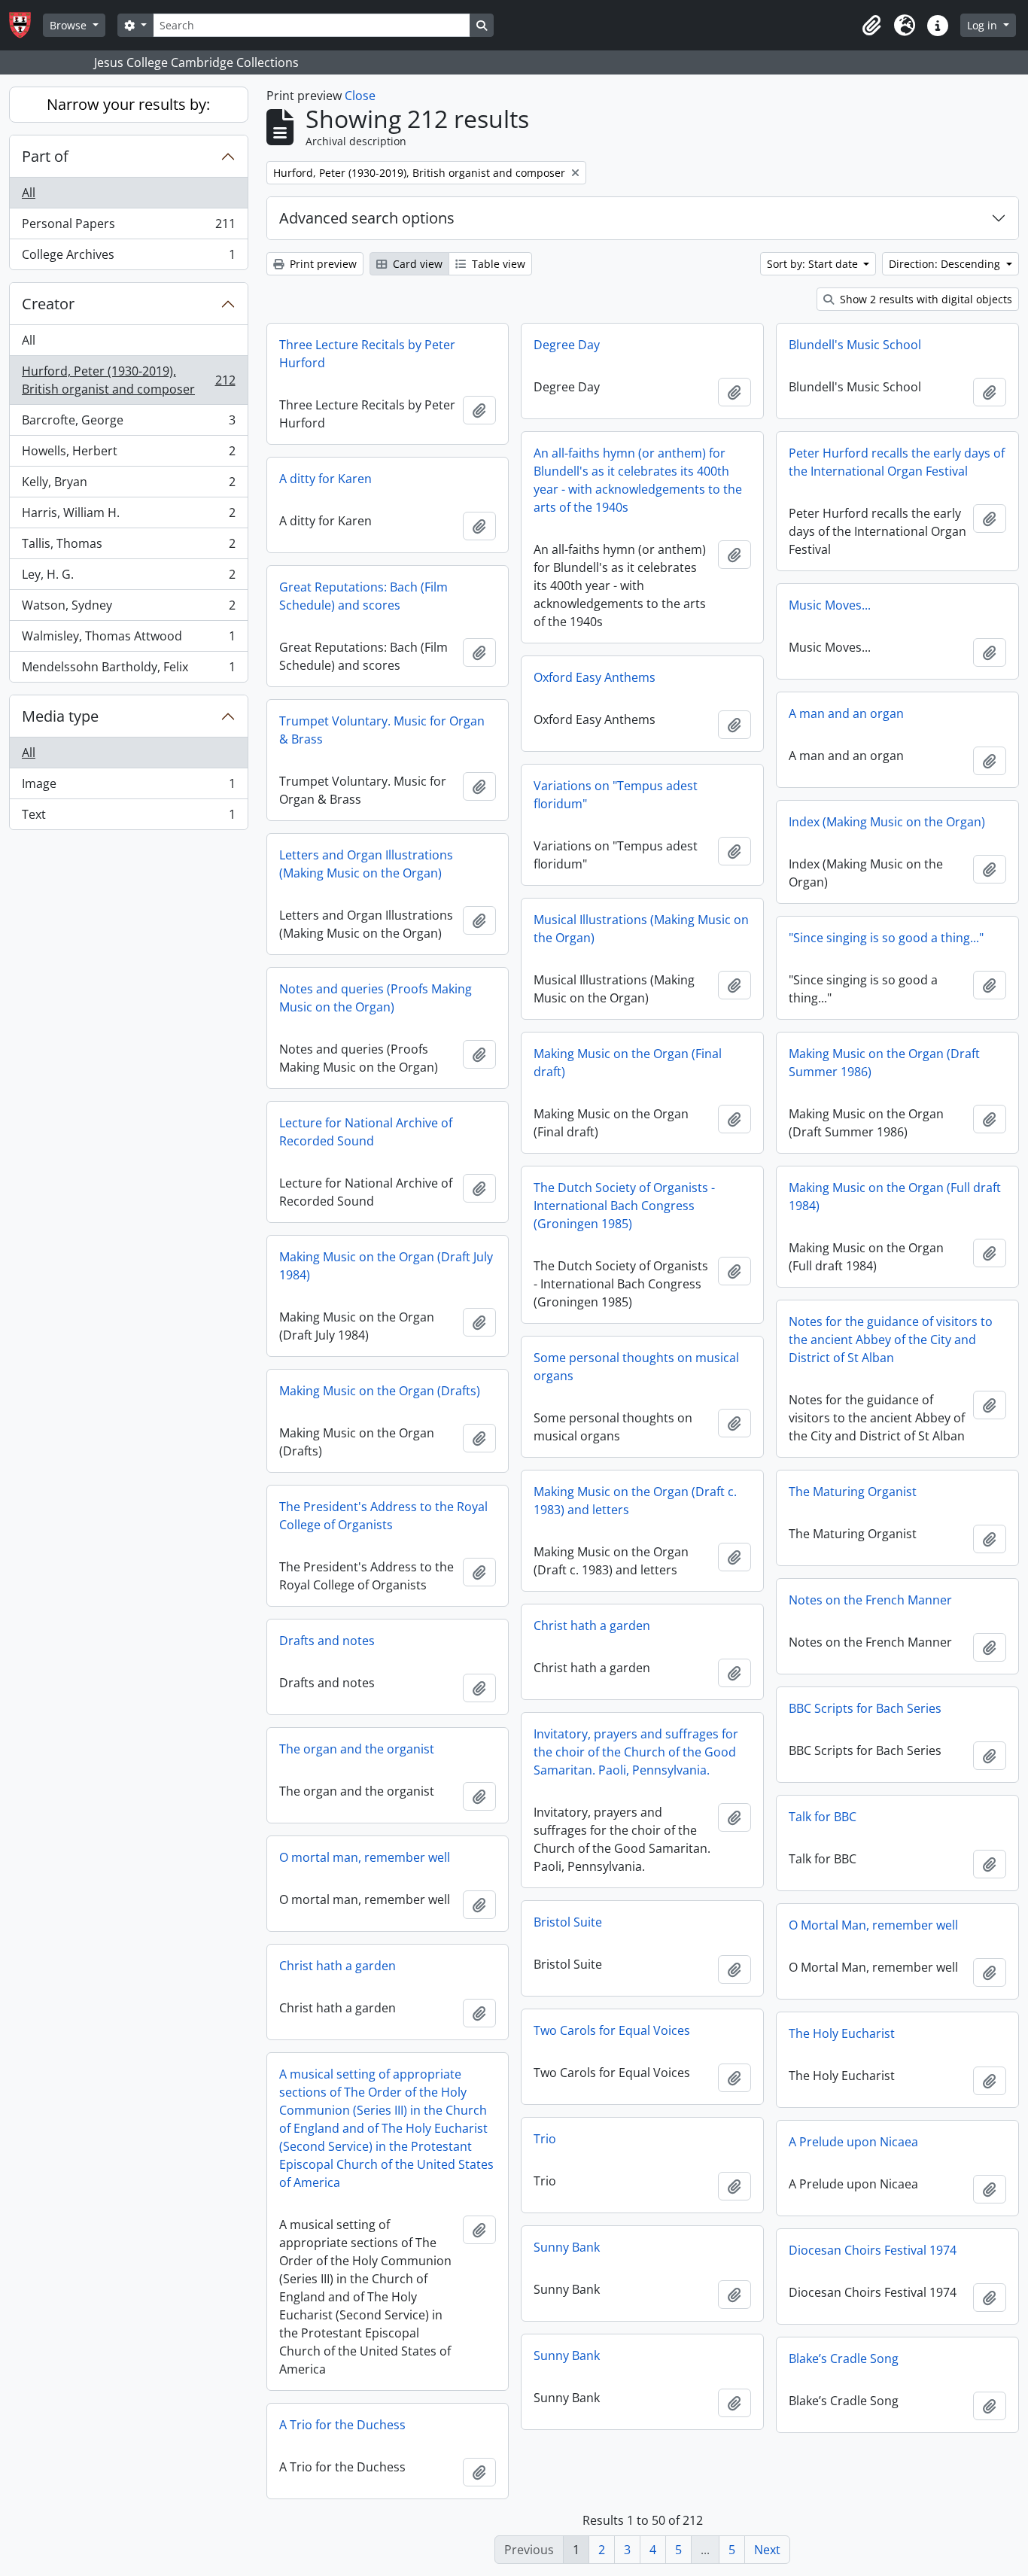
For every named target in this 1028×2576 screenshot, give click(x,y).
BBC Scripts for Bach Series (865, 1708)
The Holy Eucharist (842, 2033)
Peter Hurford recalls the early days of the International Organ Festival (897, 462)
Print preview (322, 264)
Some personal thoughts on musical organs (636, 1367)
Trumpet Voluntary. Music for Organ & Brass (382, 730)
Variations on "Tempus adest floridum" (616, 795)
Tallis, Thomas (128, 547)
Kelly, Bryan (128, 485)
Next (767, 2550)
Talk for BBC (823, 1817)
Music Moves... (830, 605)
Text (128, 818)
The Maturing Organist (853, 1492)
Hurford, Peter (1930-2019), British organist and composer (128, 380)
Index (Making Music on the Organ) (887, 822)
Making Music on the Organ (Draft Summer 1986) (884, 1063)
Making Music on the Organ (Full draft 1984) (895, 1197)
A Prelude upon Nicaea (853, 2142)
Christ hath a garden (592, 1626)
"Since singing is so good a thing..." (886, 938)
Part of (45, 156)
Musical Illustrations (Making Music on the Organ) (641, 929)
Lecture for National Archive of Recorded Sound (366, 1132)
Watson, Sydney (128, 609)
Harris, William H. (128, 516)
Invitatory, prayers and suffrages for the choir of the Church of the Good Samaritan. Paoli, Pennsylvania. (636, 1752)
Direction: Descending (946, 264)
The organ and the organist (357, 1749)
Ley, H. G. (128, 578)
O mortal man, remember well (365, 1857)
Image (128, 787)
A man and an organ (846, 713)
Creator (48, 304)
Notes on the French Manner (870, 1600)
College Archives (128, 258)
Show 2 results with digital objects (925, 299)
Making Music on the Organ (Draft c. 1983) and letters (635, 1501)
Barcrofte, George (128, 424)
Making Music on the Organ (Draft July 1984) (386, 1266)
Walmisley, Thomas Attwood (128, 640)
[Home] (26, 25)
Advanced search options (367, 218)
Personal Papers (128, 227)
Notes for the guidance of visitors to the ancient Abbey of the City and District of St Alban (891, 1340)
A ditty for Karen (325, 479)
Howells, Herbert (128, 455)
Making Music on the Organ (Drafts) (380, 1391)
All (29, 193)
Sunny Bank (567, 2247)
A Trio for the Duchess (342, 2425)
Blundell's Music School (855, 345)
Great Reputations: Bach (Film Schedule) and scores (363, 596)
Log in (984, 25)
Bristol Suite (568, 1922)
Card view (416, 264)
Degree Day (567, 345)
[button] (871, 26)
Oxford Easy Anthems (595, 677)
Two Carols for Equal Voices (612, 2030)
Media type (60, 716)
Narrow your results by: (128, 104)
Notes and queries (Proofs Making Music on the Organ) (376, 998)
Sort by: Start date (814, 264)
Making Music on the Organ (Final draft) (628, 1063)
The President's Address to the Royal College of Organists (383, 1516)
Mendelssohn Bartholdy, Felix (128, 670)
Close (360, 96)
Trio (545, 2139)
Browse (70, 25)
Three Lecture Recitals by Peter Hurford (367, 354)
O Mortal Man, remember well (873, 1925)
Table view (497, 264)
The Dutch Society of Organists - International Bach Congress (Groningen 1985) (624, 1206)
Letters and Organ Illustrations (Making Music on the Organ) (366, 864)
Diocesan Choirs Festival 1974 (873, 2250)
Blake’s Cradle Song (844, 2359)
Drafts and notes (327, 1641)
